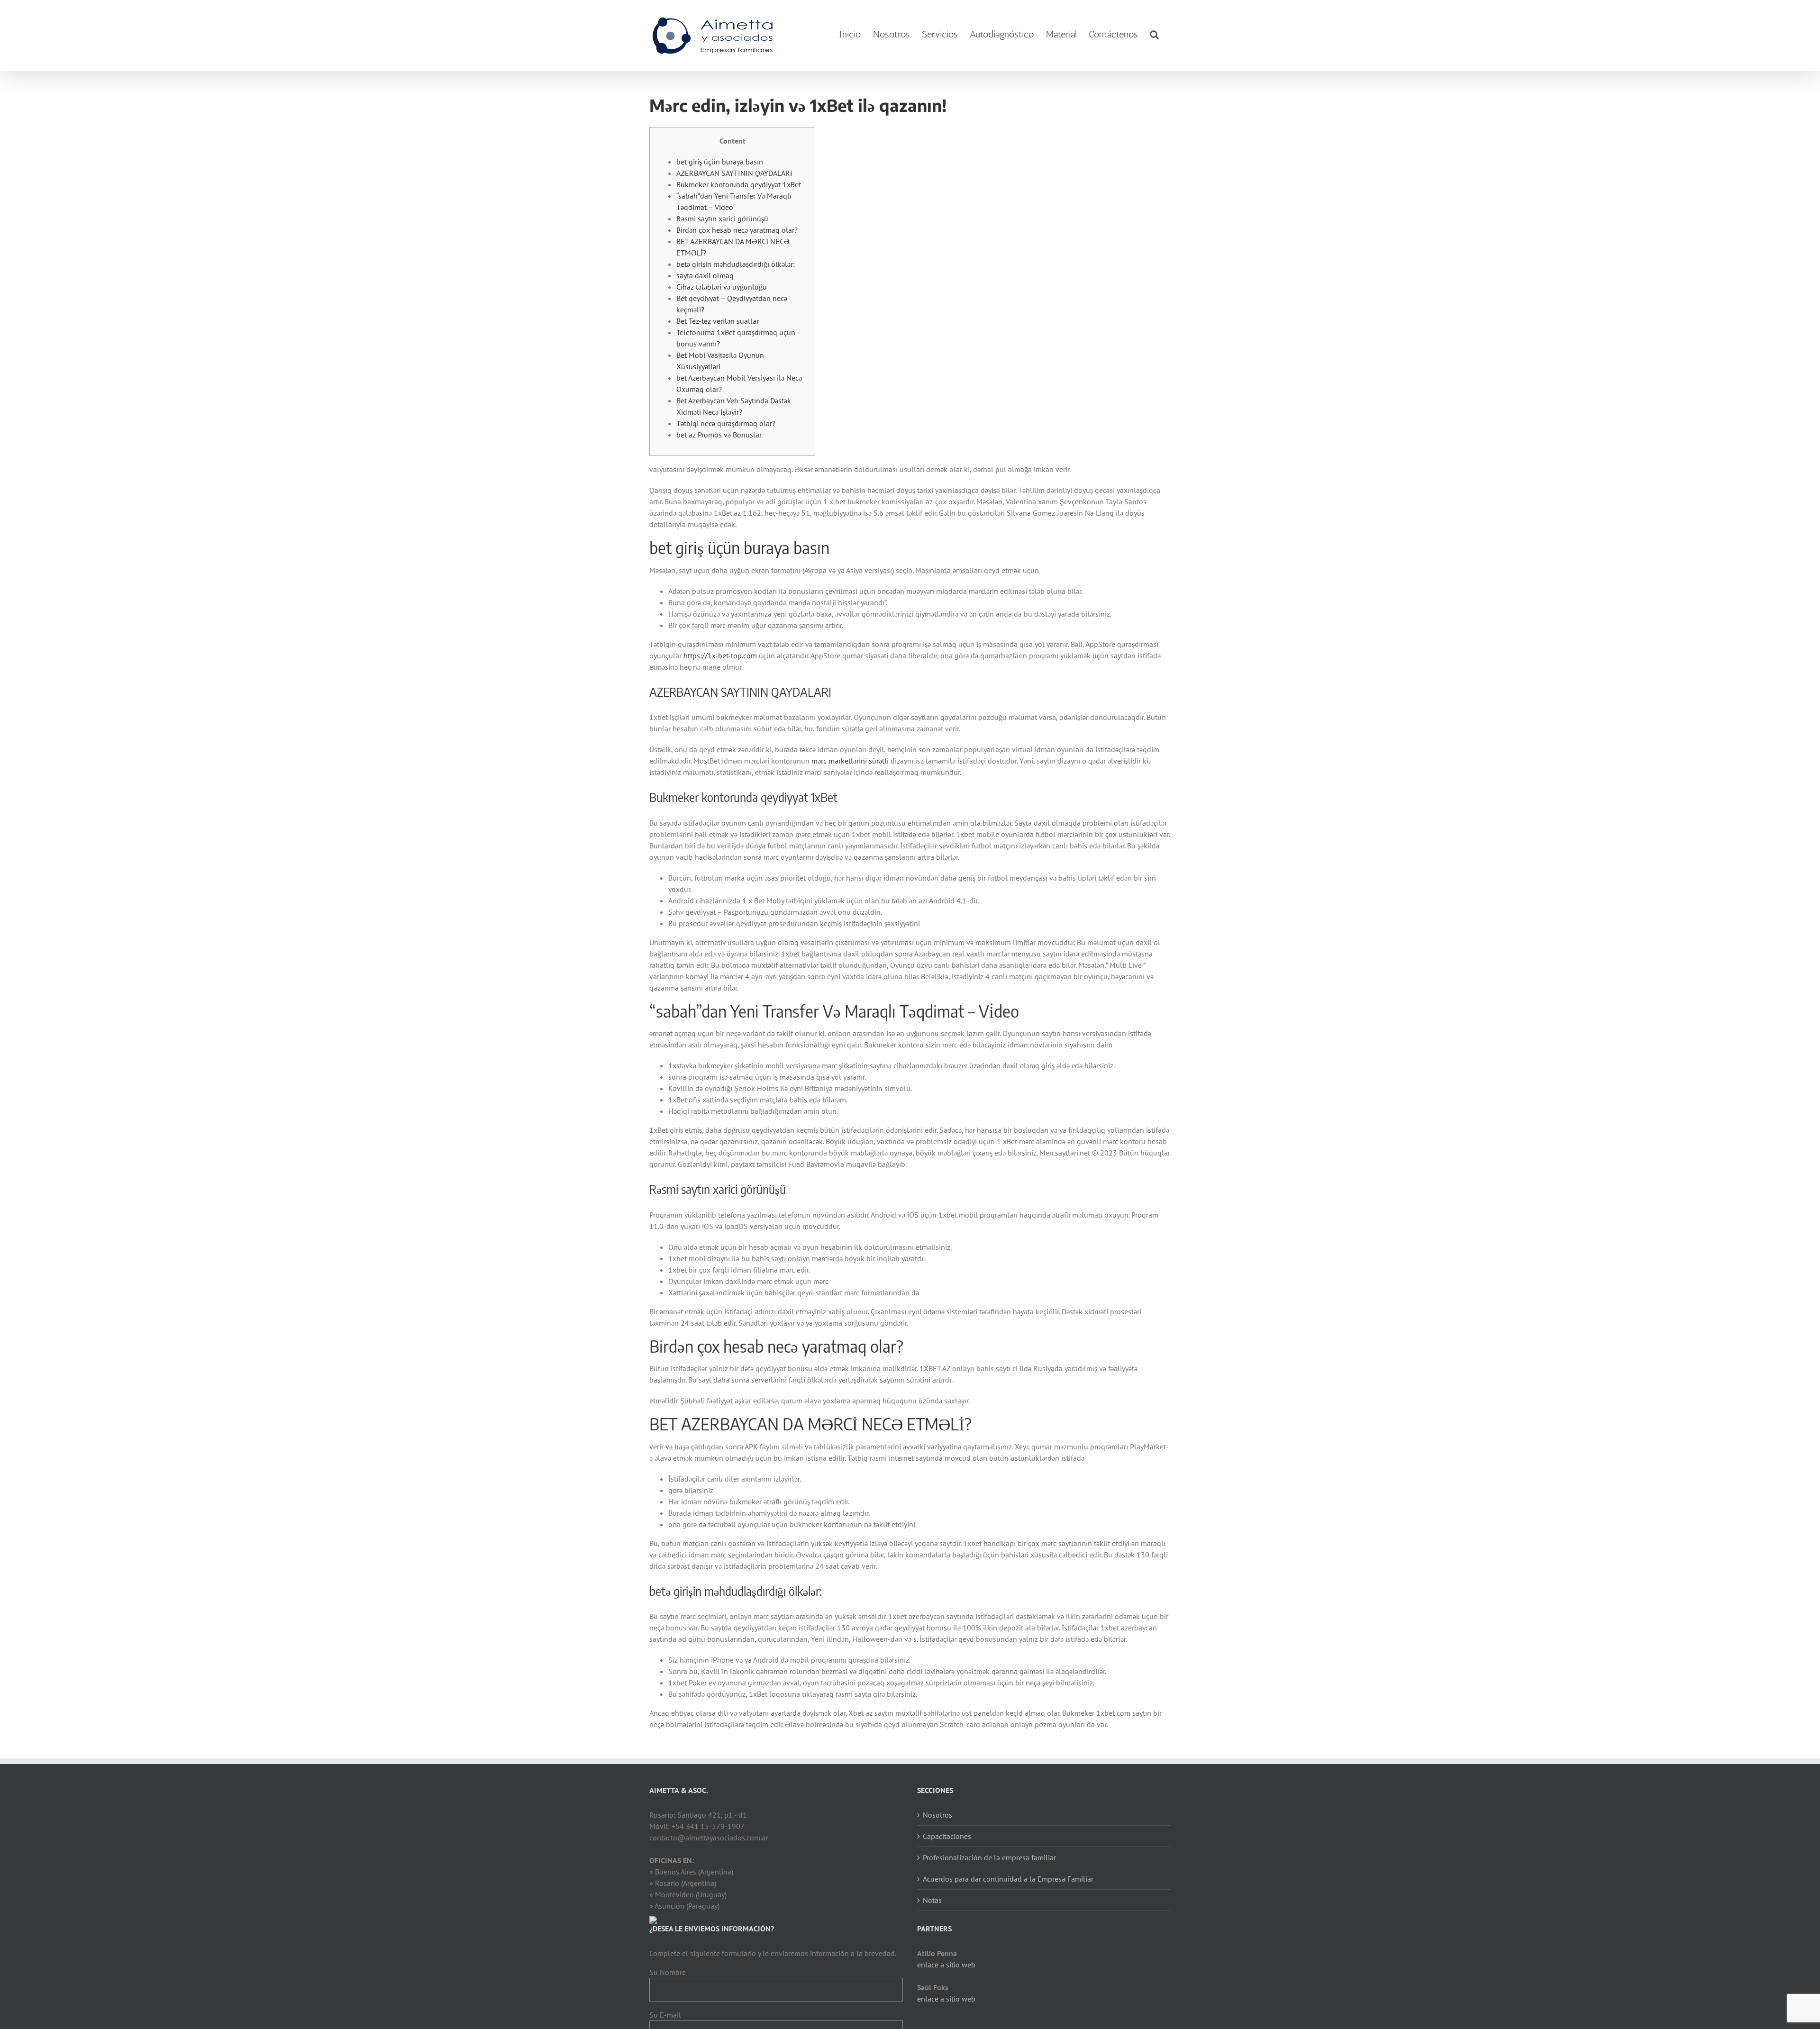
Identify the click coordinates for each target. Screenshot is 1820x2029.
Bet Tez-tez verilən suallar (718, 321)
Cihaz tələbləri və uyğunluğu (722, 287)
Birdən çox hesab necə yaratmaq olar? (737, 230)
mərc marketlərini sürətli (850, 761)
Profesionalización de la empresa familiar (989, 1857)
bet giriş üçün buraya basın (720, 162)
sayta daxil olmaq (705, 275)
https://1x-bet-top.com (720, 655)
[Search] (1154, 34)
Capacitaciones (947, 1836)
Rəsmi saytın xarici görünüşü (722, 218)
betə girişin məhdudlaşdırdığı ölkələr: (736, 264)
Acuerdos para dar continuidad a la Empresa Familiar (1008, 1879)
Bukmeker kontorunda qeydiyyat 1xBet (739, 184)
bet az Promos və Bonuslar (719, 435)
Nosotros (937, 1815)
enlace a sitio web (946, 1965)
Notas (932, 1900)
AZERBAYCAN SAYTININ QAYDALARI (734, 173)
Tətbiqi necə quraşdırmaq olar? (726, 423)
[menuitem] (850, 34)
